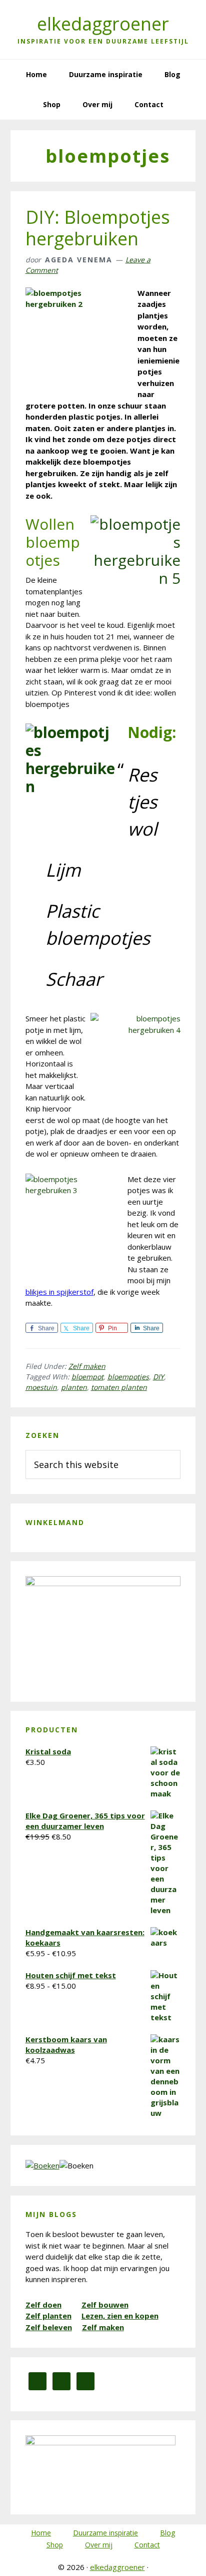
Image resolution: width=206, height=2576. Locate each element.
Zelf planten (48, 2316)
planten (74, 1387)
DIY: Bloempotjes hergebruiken (98, 228)
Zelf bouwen (105, 2305)
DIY (158, 1377)
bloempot (87, 1377)
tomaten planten (119, 1387)
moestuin (41, 1387)
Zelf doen (43, 2305)
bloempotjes (128, 1377)
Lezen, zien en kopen (120, 2316)
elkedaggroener (103, 24)
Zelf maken (87, 1366)
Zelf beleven (49, 2327)
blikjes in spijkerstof (59, 1292)
